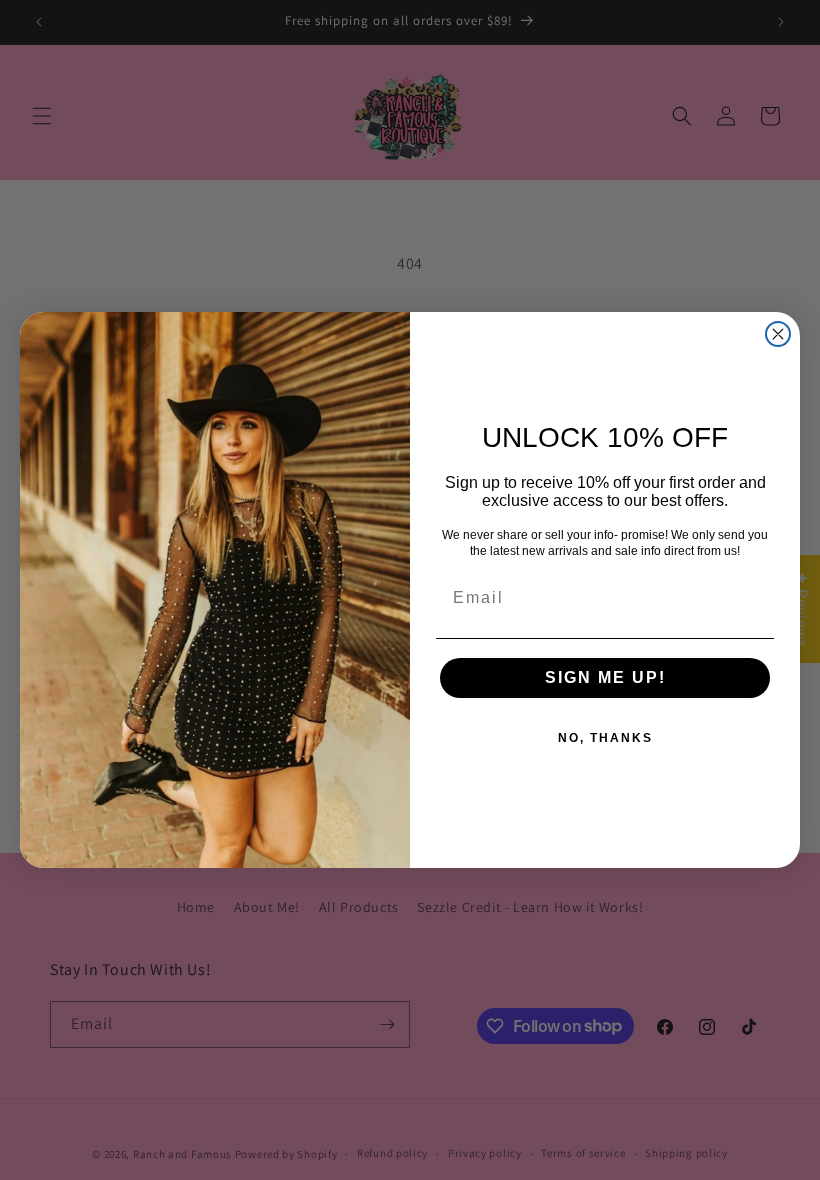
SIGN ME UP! (605, 677)
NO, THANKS (605, 738)
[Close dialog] (778, 334)
